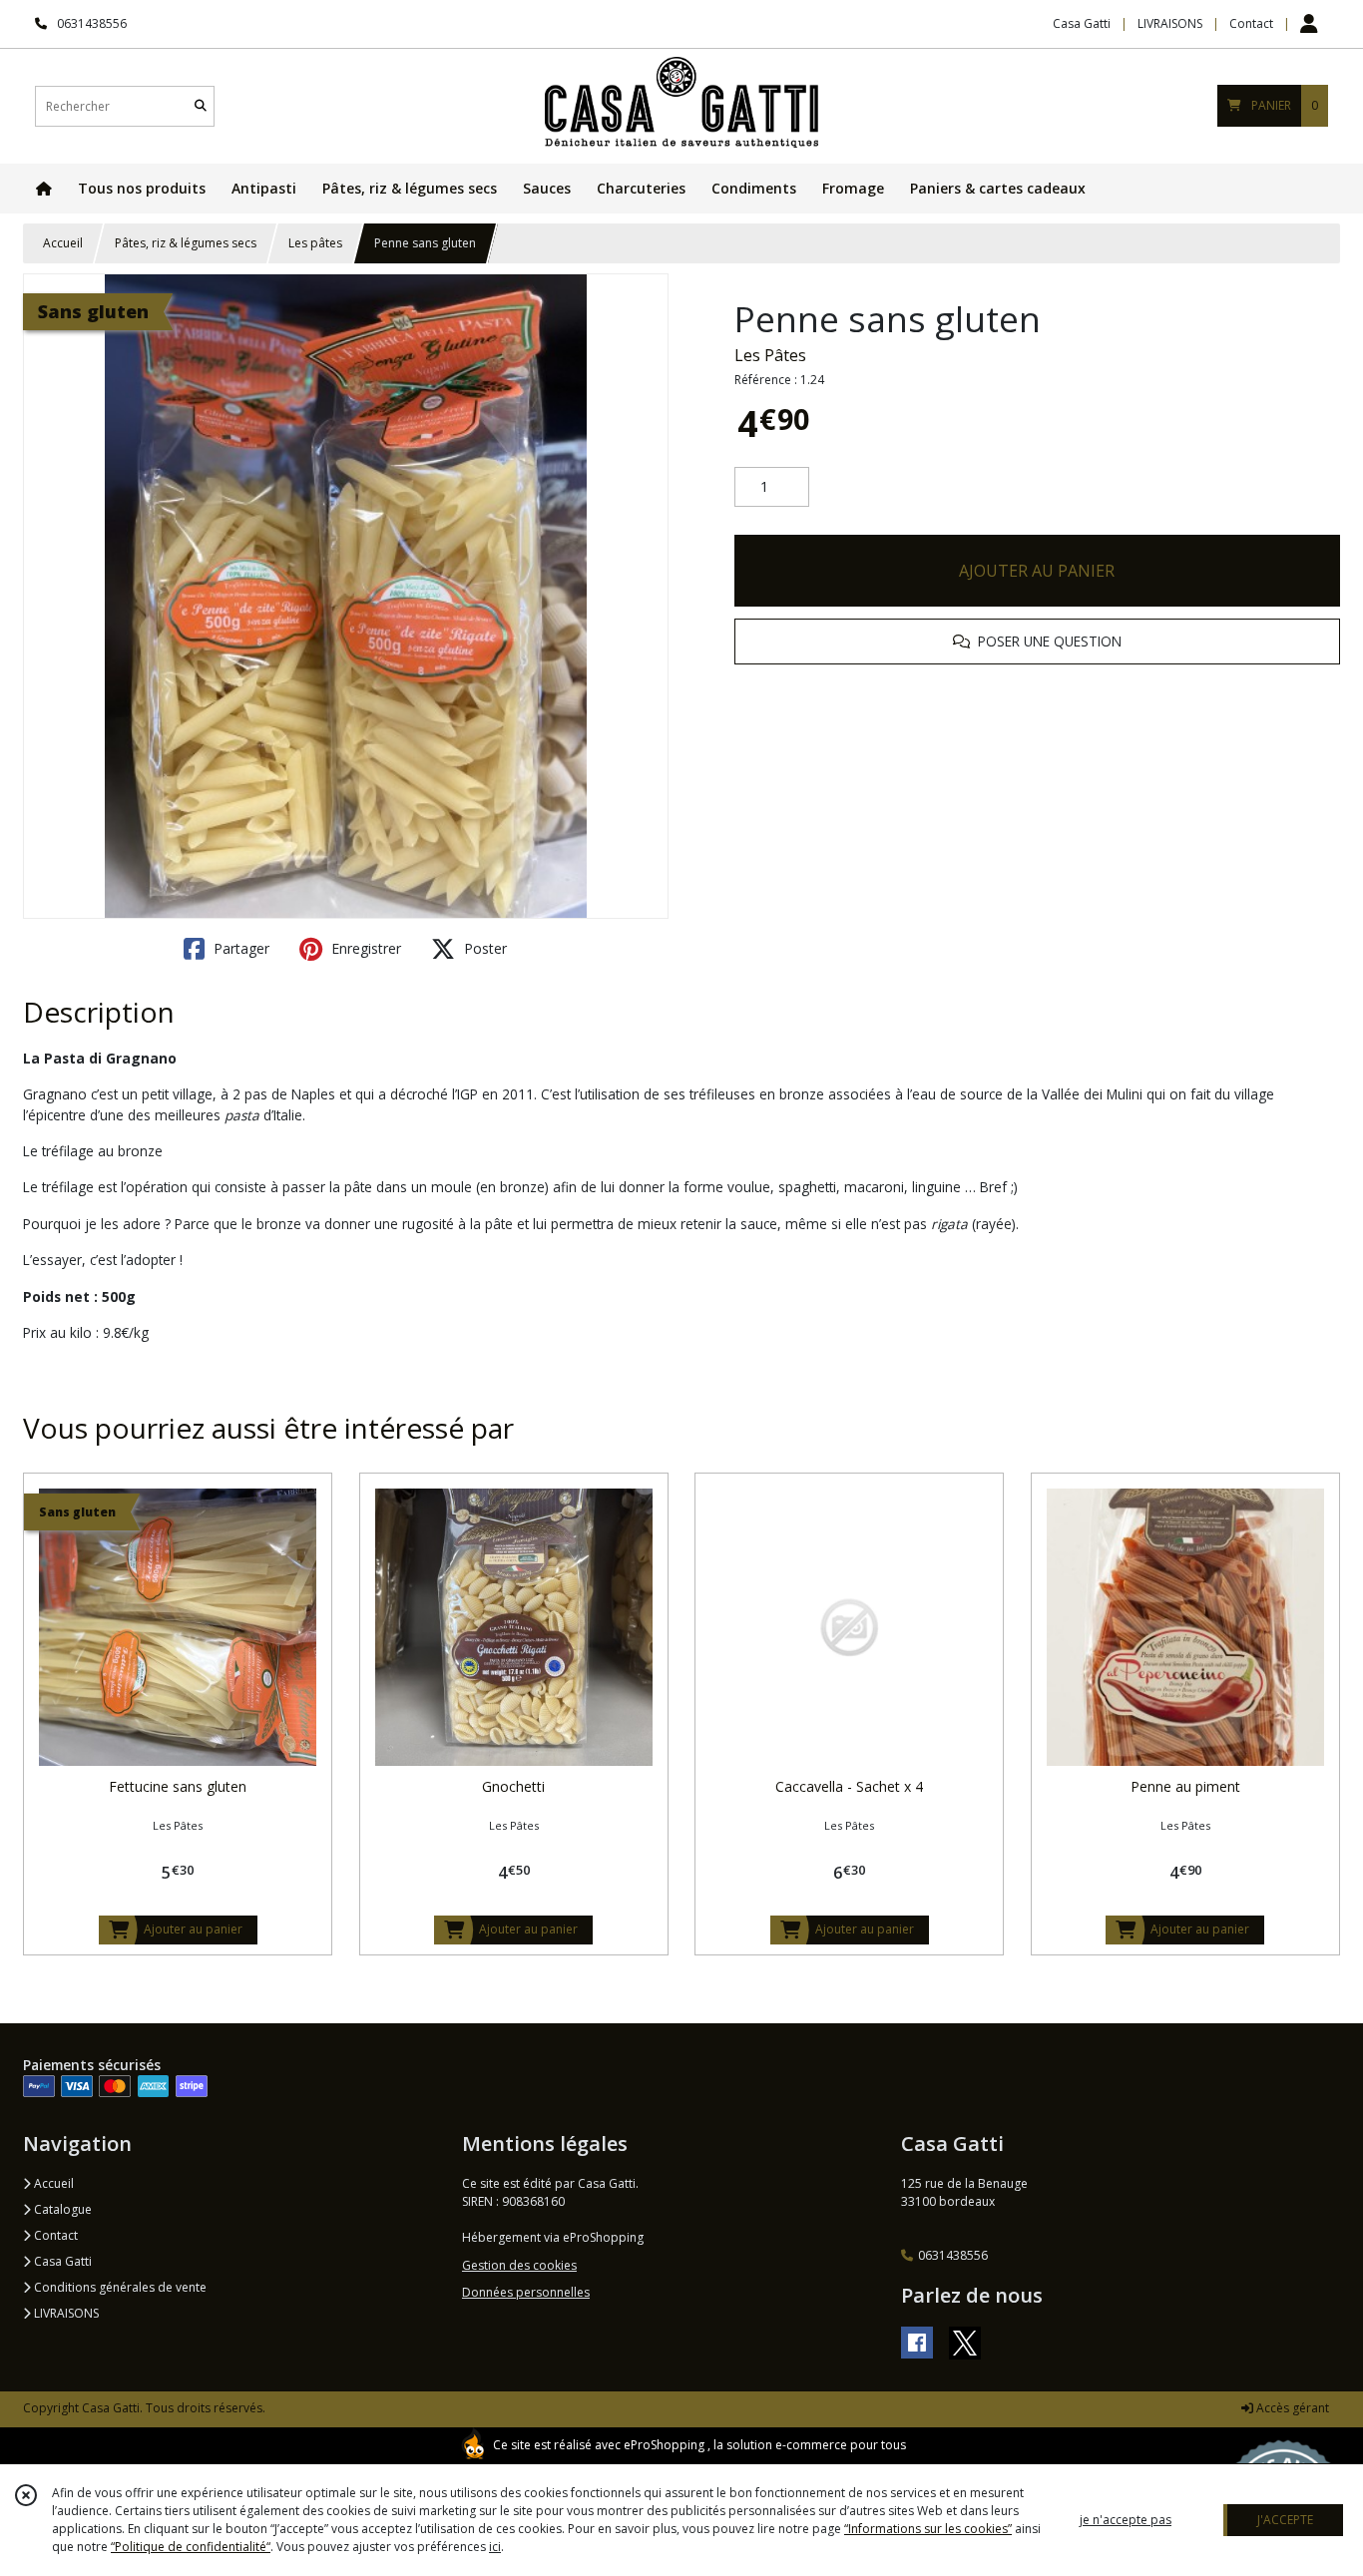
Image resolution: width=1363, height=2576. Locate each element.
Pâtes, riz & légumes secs (186, 243)
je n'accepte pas (1126, 2520)
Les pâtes (315, 243)
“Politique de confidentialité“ (191, 2547)
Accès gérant (1291, 2408)
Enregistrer (364, 948)
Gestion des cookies (519, 2265)
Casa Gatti (61, 2261)
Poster (483, 948)
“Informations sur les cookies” (928, 2529)
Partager (239, 948)
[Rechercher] (201, 106)
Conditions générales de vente (119, 2287)
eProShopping (664, 2445)
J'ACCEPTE (1285, 2520)
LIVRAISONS (65, 2313)
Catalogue (61, 2209)
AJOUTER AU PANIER (1037, 571)
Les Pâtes (770, 355)
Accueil (63, 243)
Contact (1251, 23)
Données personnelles (526, 2292)
